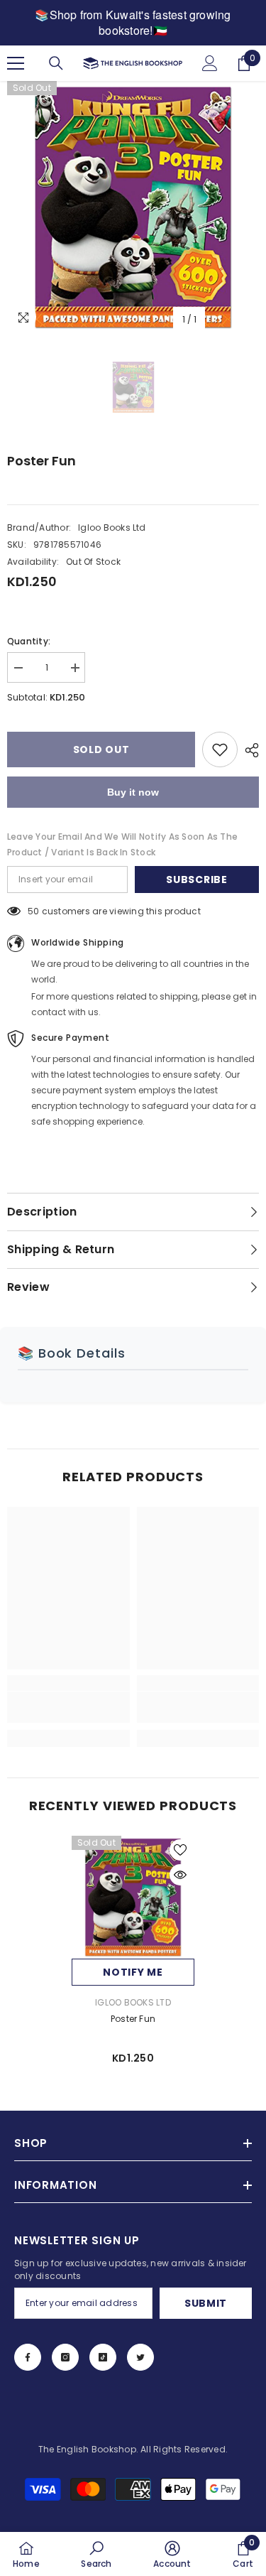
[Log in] (210, 63)
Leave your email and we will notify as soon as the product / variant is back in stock (122, 844)
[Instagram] (65, 2357)
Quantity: (29, 641)
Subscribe (196, 880)
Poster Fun (133, 2019)
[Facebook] (28, 2357)
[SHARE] (248, 750)
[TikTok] (103, 2357)
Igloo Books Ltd (112, 527)
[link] (68, 1707)
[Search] (56, 63)
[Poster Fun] (133, 1897)
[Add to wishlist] (220, 749)
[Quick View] (180, 1875)
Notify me (133, 1972)
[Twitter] (140, 2357)
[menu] (16, 63)
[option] (133, 207)
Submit (206, 2303)
